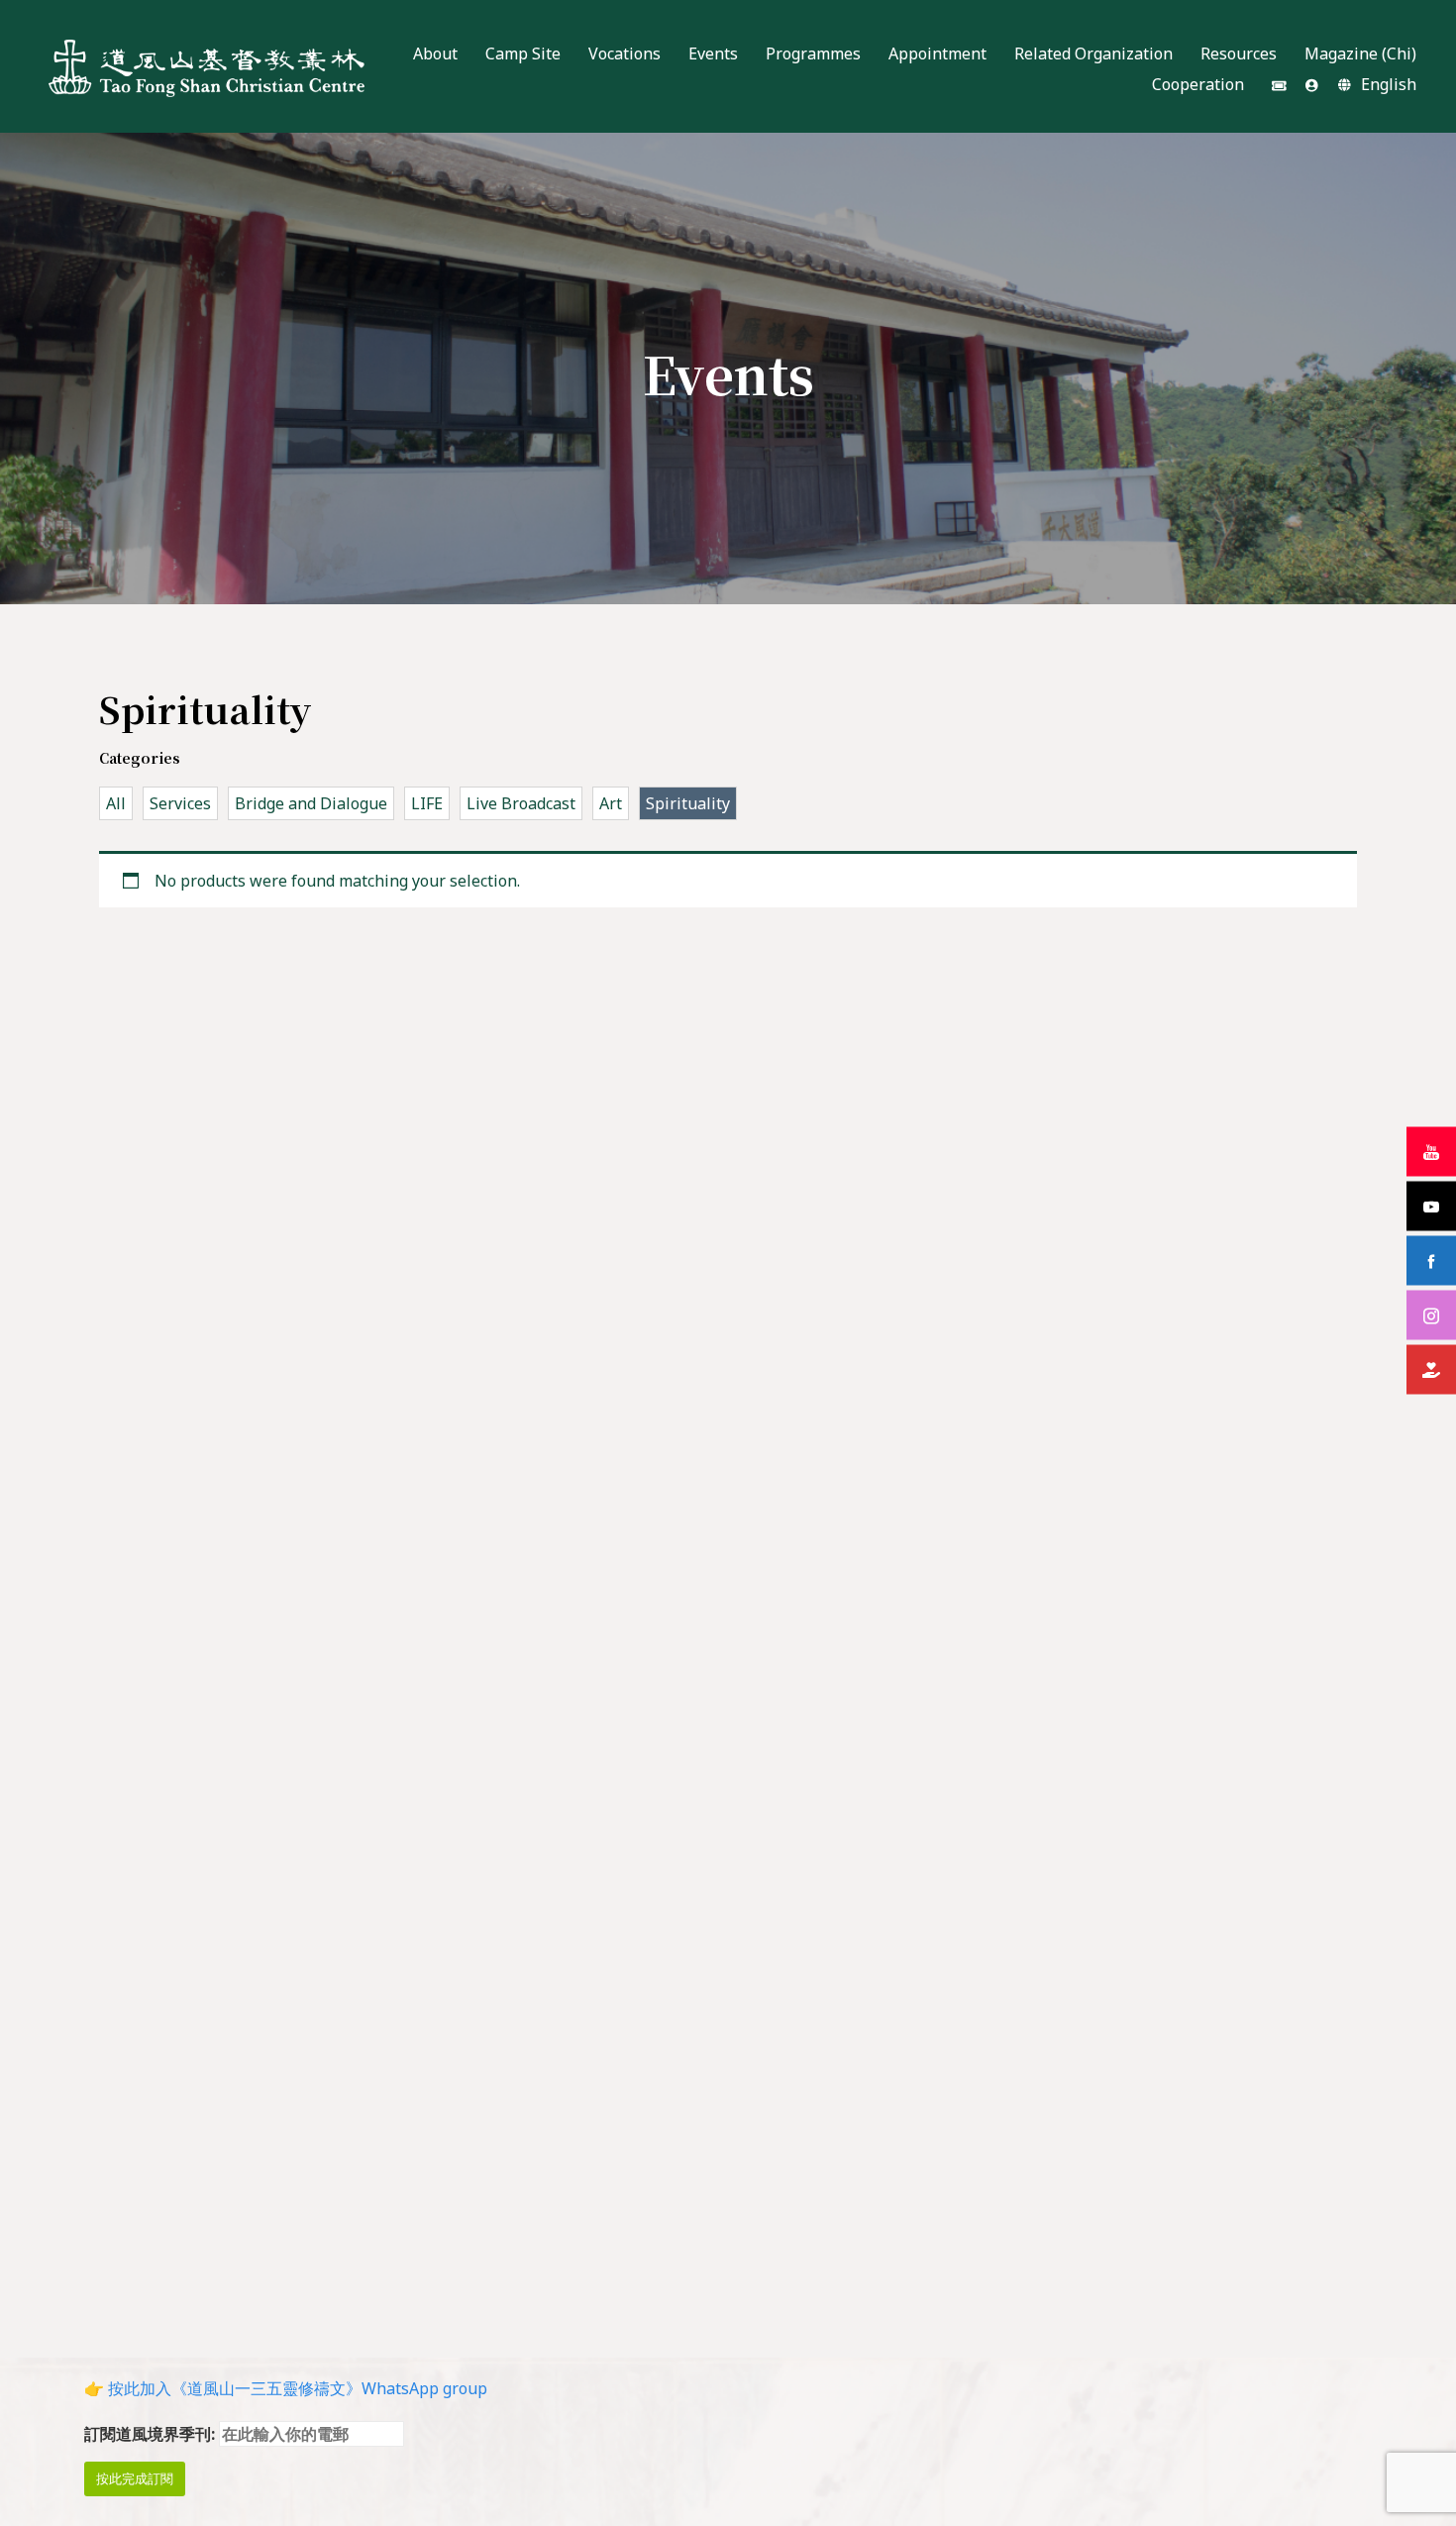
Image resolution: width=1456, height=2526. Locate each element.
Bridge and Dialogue (311, 803)
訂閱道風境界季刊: (152, 2434)
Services (180, 803)
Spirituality (688, 803)
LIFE (427, 803)
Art (611, 803)
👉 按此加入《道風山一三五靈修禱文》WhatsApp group (286, 2388)
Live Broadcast (521, 803)
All (116, 803)
